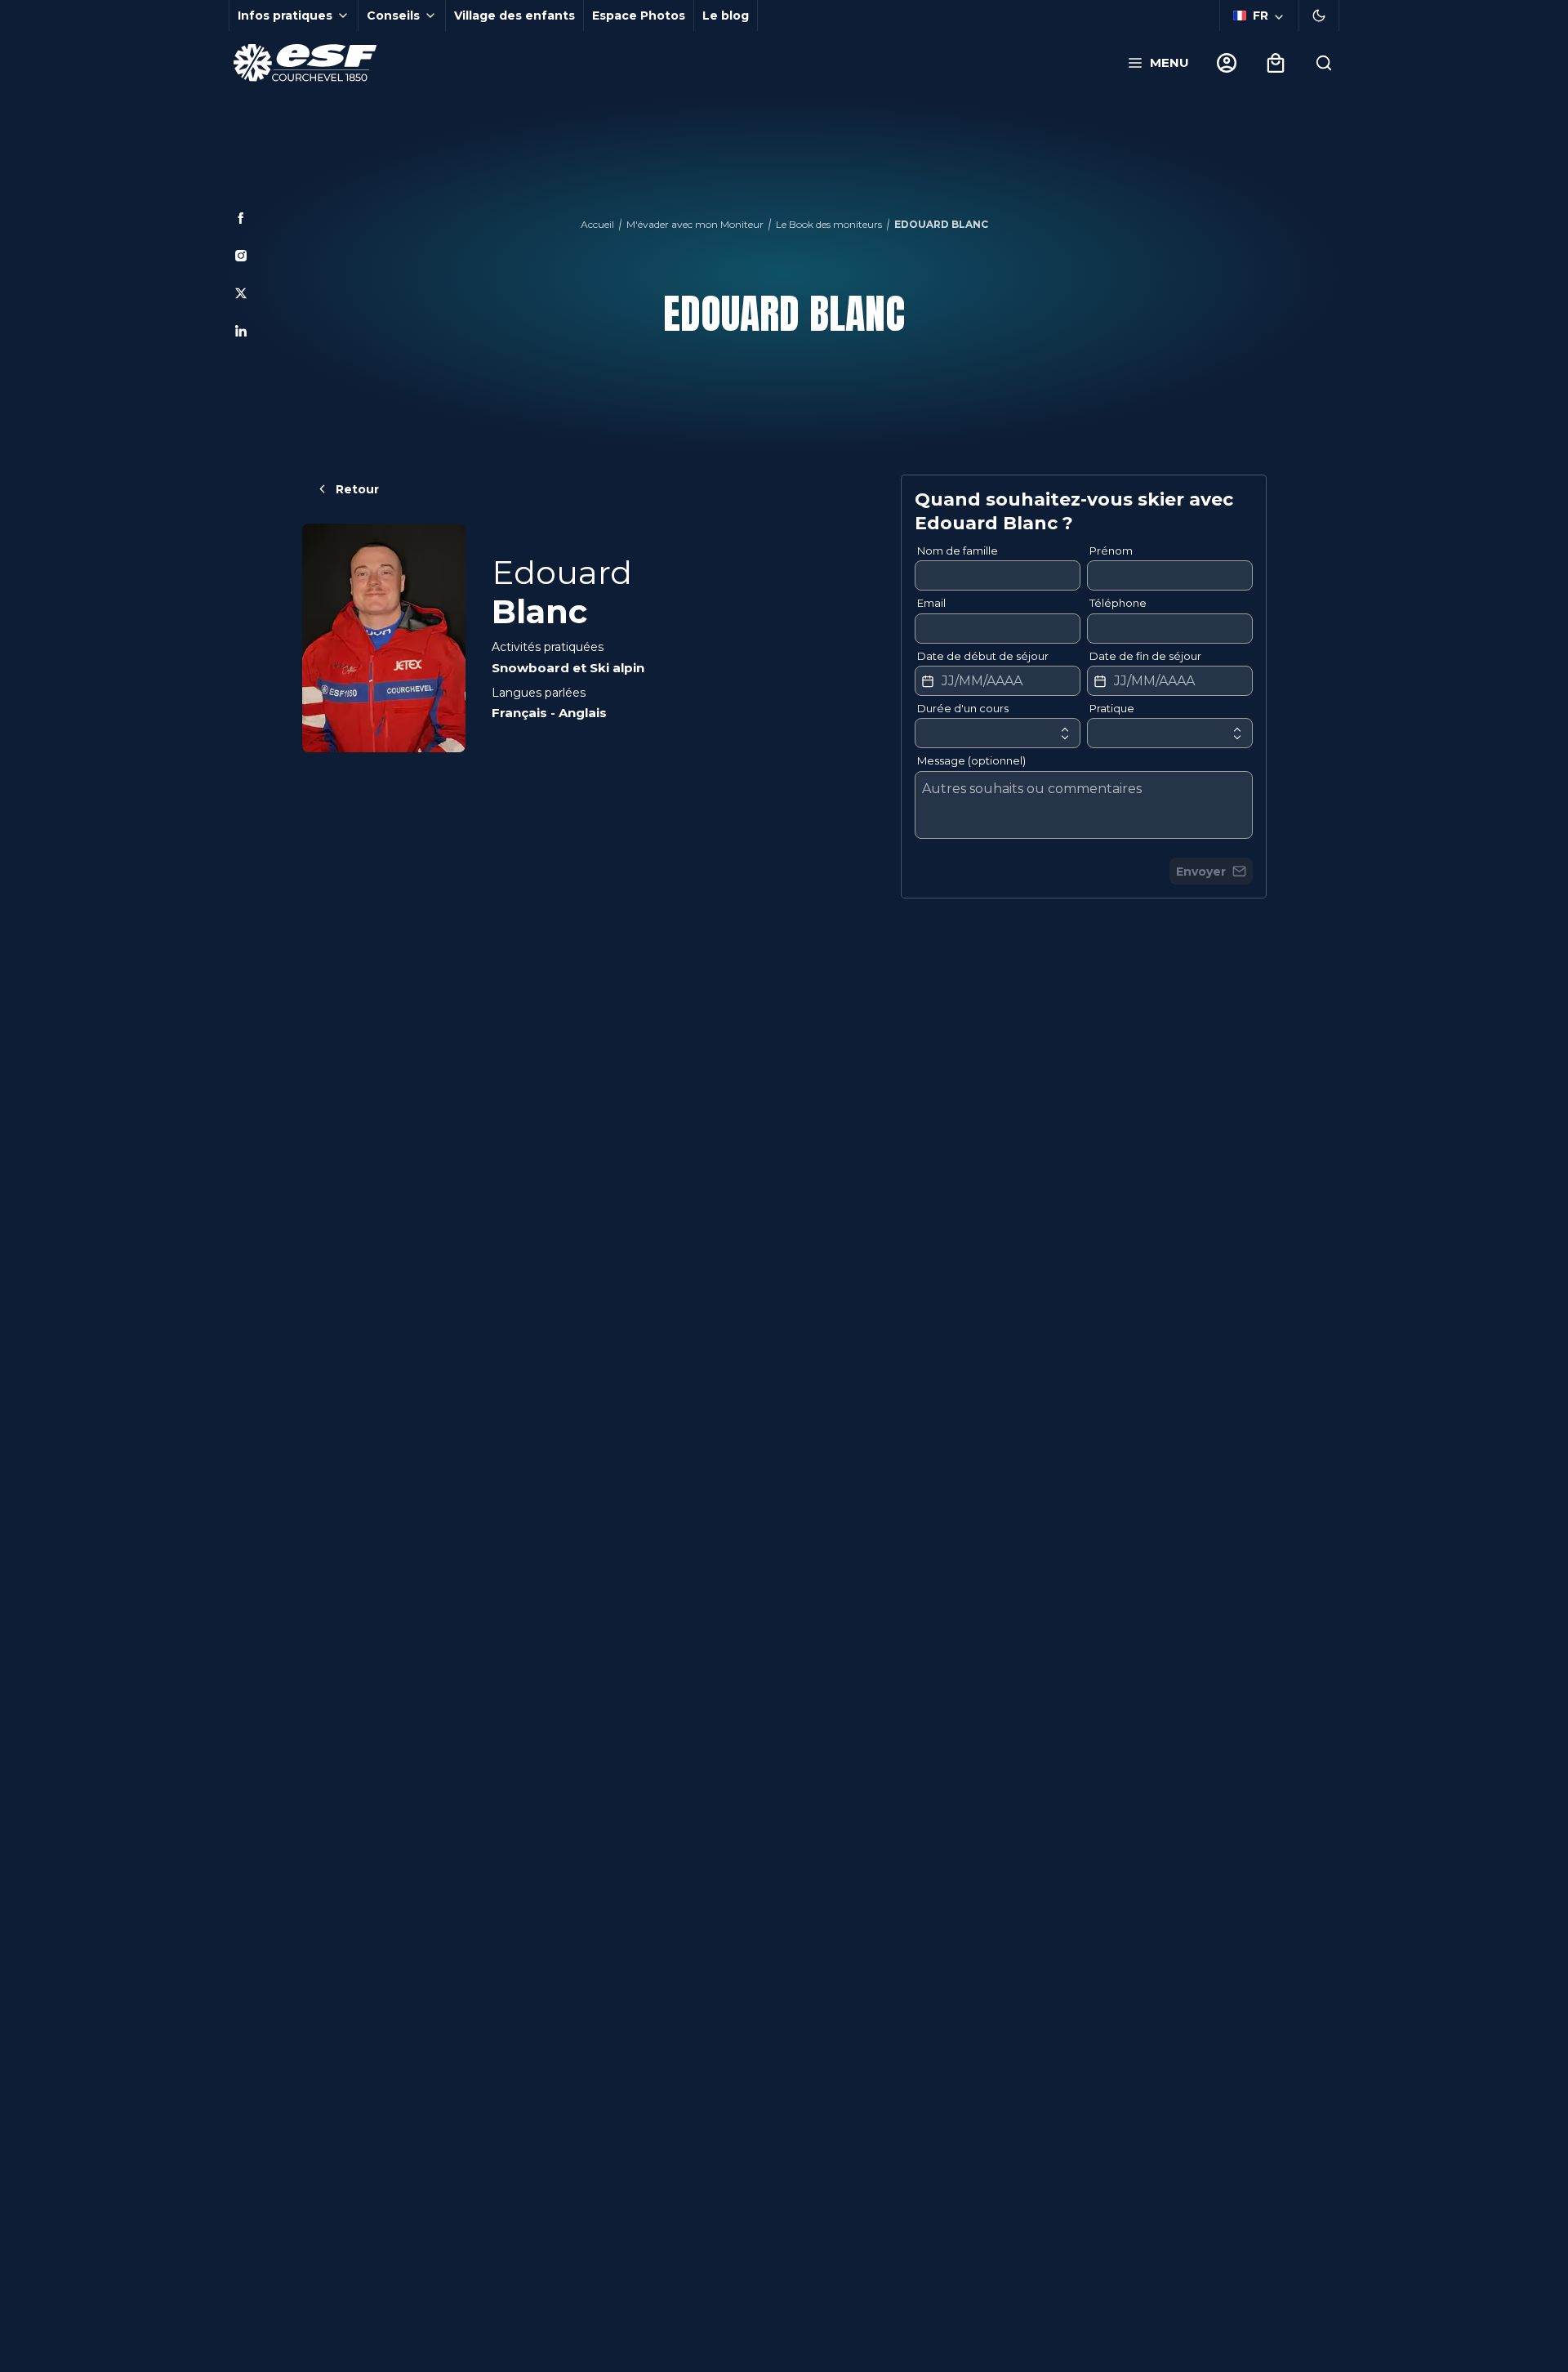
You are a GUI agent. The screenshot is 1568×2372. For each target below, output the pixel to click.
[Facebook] (241, 218)
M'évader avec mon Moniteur (695, 224)
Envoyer (1201, 872)
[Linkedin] (241, 331)
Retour (357, 489)
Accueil (597, 224)
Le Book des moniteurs (829, 224)
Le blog (726, 16)
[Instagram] (241, 256)
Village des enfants (514, 16)
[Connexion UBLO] (16, 2361)
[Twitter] (241, 293)
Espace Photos (639, 16)
